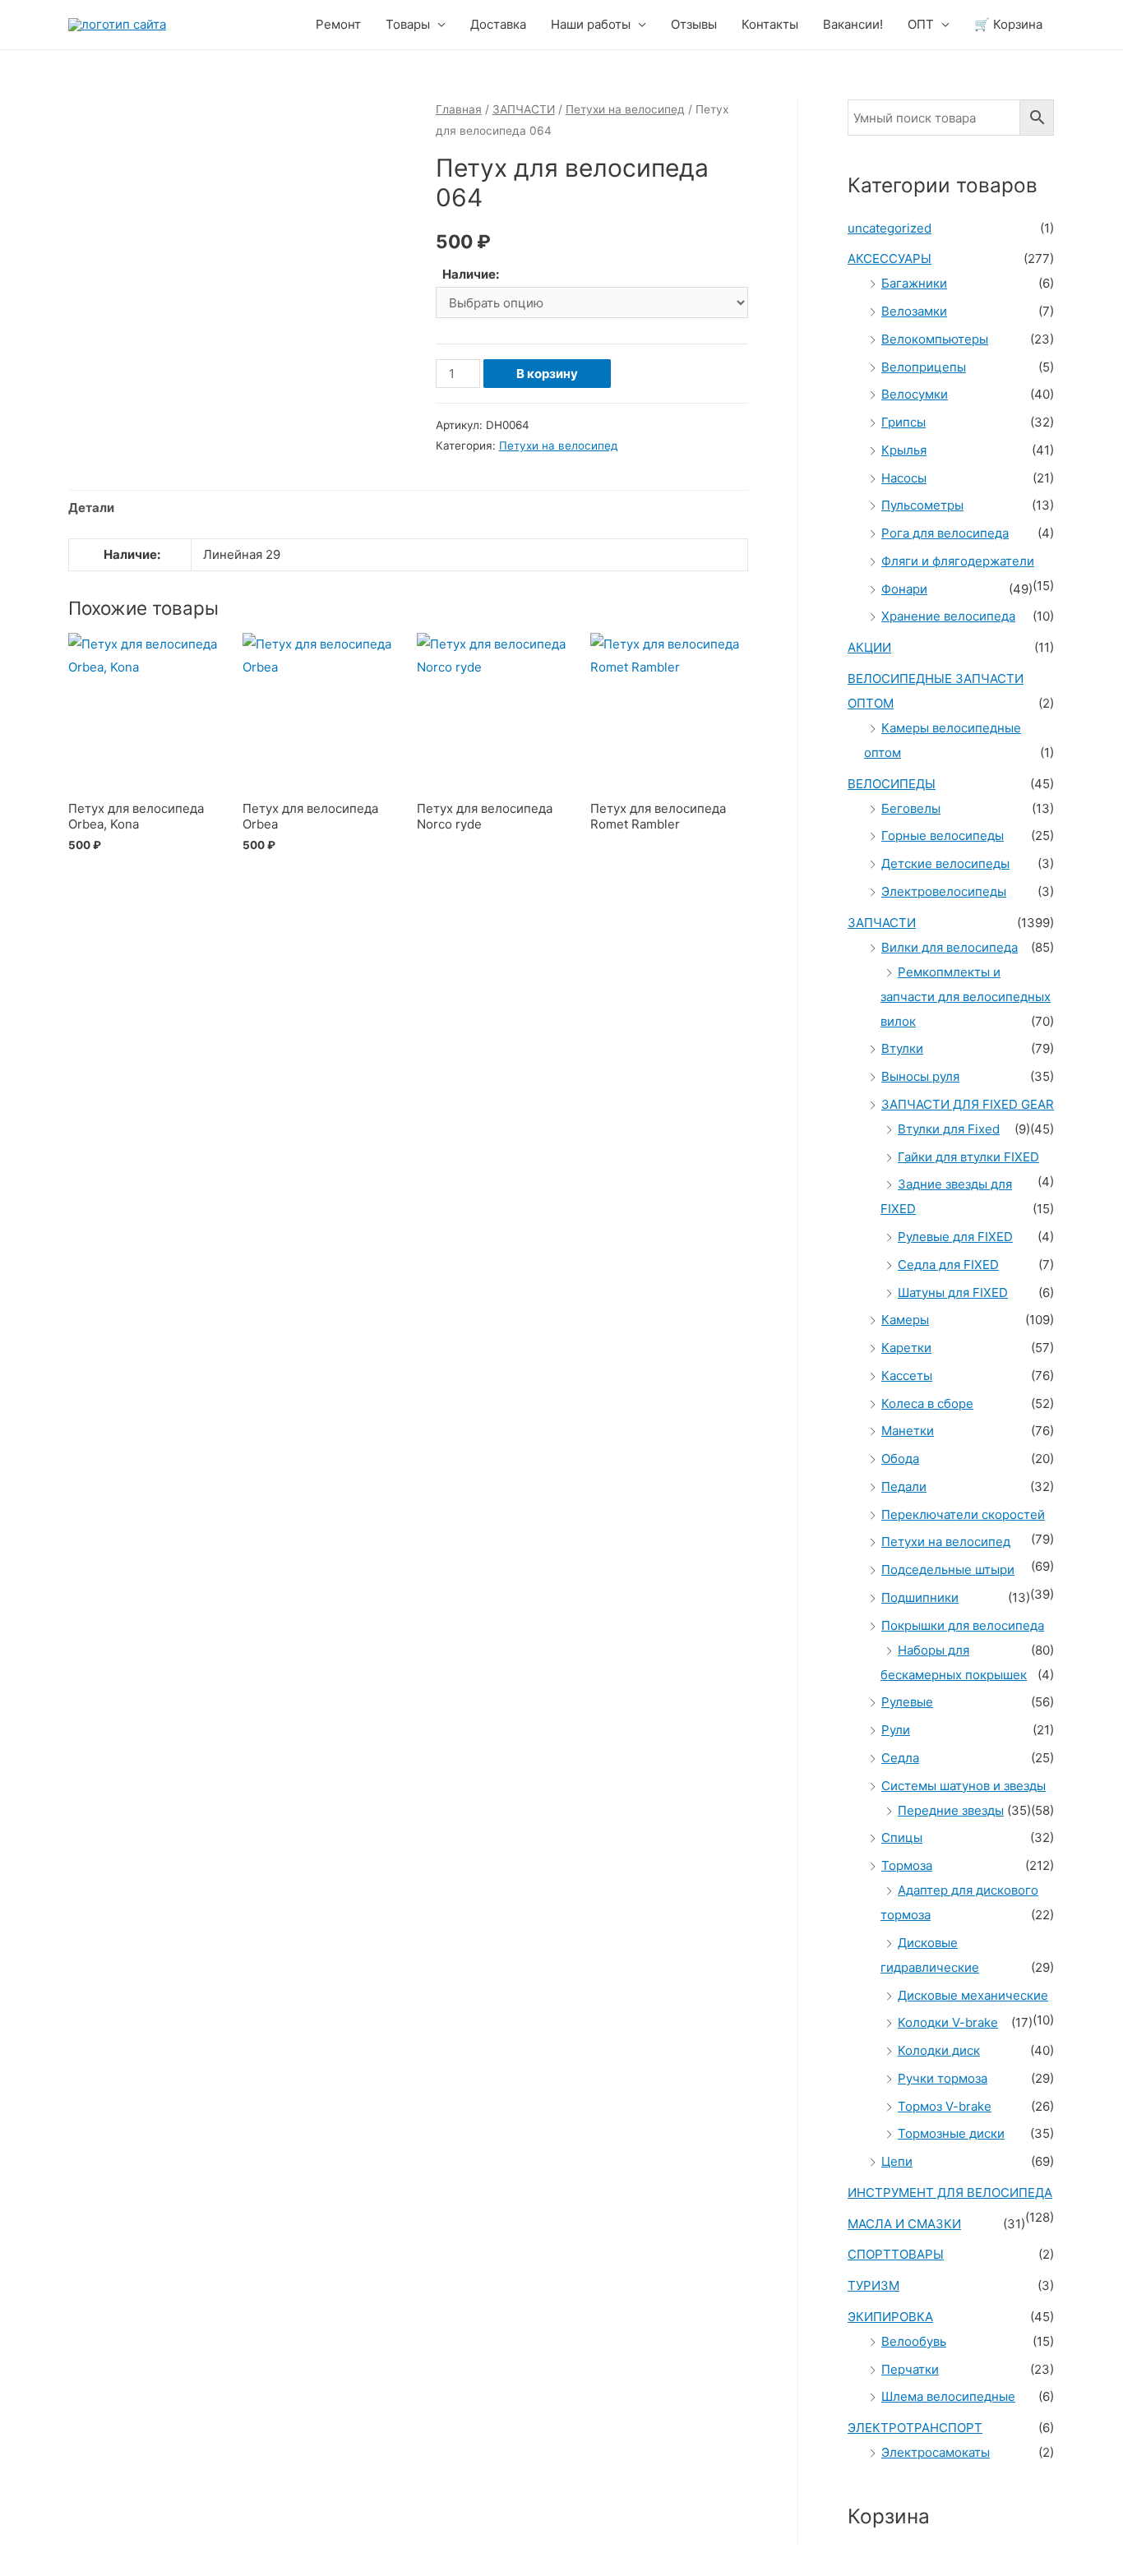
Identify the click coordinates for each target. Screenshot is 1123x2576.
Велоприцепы (924, 367)
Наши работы (591, 24)
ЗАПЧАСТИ (524, 109)
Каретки (906, 1348)
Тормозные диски (951, 2133)
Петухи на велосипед (625, 109)
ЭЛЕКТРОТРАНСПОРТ (915, 2428)
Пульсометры (922, 505)
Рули (896, 1730)
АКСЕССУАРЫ (890, 259)
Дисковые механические (973, 1995)
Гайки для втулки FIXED (968, 1157)
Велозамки (914, 311)
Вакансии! (853, 24)
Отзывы (694, 24)
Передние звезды (951, 1810)
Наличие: (471, 274)
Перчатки (910, 2369)
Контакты (770, 24)
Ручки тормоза (943, 2078)
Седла (900, 1758)
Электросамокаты (936, 2452)
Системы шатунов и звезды (964, 1786)
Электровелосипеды (944, 891)
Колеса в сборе (927, 1403)
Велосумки (915, 394)
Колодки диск (939, 2050)
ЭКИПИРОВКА (890, 2317)
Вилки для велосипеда (950, 947)
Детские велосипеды (945, 863)
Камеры (905, 1320)
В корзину (547, 374)
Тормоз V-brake (945, 2106)
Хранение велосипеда (948, 616)
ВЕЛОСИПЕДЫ (892, 784)
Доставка (498, 24)
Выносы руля (920, 1076)
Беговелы (911, 808)
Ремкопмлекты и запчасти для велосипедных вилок (966, 997)
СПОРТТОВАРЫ (896, 2254)
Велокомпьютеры (935, 339)
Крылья (904, 450)
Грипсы (903, 422)
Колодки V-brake (948, 2022)
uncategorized (890, 228)
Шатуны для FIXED (953, 1293)
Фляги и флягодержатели (958, 561)
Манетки (908, 1431)
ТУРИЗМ (873, 2285)
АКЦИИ (869, 647)
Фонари (904, 589)
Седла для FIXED (948, 1265)
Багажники (914, 283)
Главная (459, 109)
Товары (408, 24)
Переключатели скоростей (963, 1514)
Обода (900, 1459)
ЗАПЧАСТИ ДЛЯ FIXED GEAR (968, 1104)
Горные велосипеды (943, 836)
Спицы (902, 1837)
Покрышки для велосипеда (963, 1625)
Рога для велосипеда (945, 533)
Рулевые (907, 1702)
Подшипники (920, 1597)
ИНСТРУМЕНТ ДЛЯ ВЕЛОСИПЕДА (950, 2193)
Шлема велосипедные (948, 2396)
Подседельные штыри (948, 1570)
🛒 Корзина (1008, 24)
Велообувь (914, 2341)
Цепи (897, 2161)
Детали (91, 508)
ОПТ (921, 24)
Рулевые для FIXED (955, 1237)
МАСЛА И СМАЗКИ (904, 2224)
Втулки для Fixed (949, 1129)
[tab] (91, 508)
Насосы (904, 478)
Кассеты (907, 1376)
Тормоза (907, 1865)
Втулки (902, 1048)
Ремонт (338, 24)
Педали (904, 1487)
